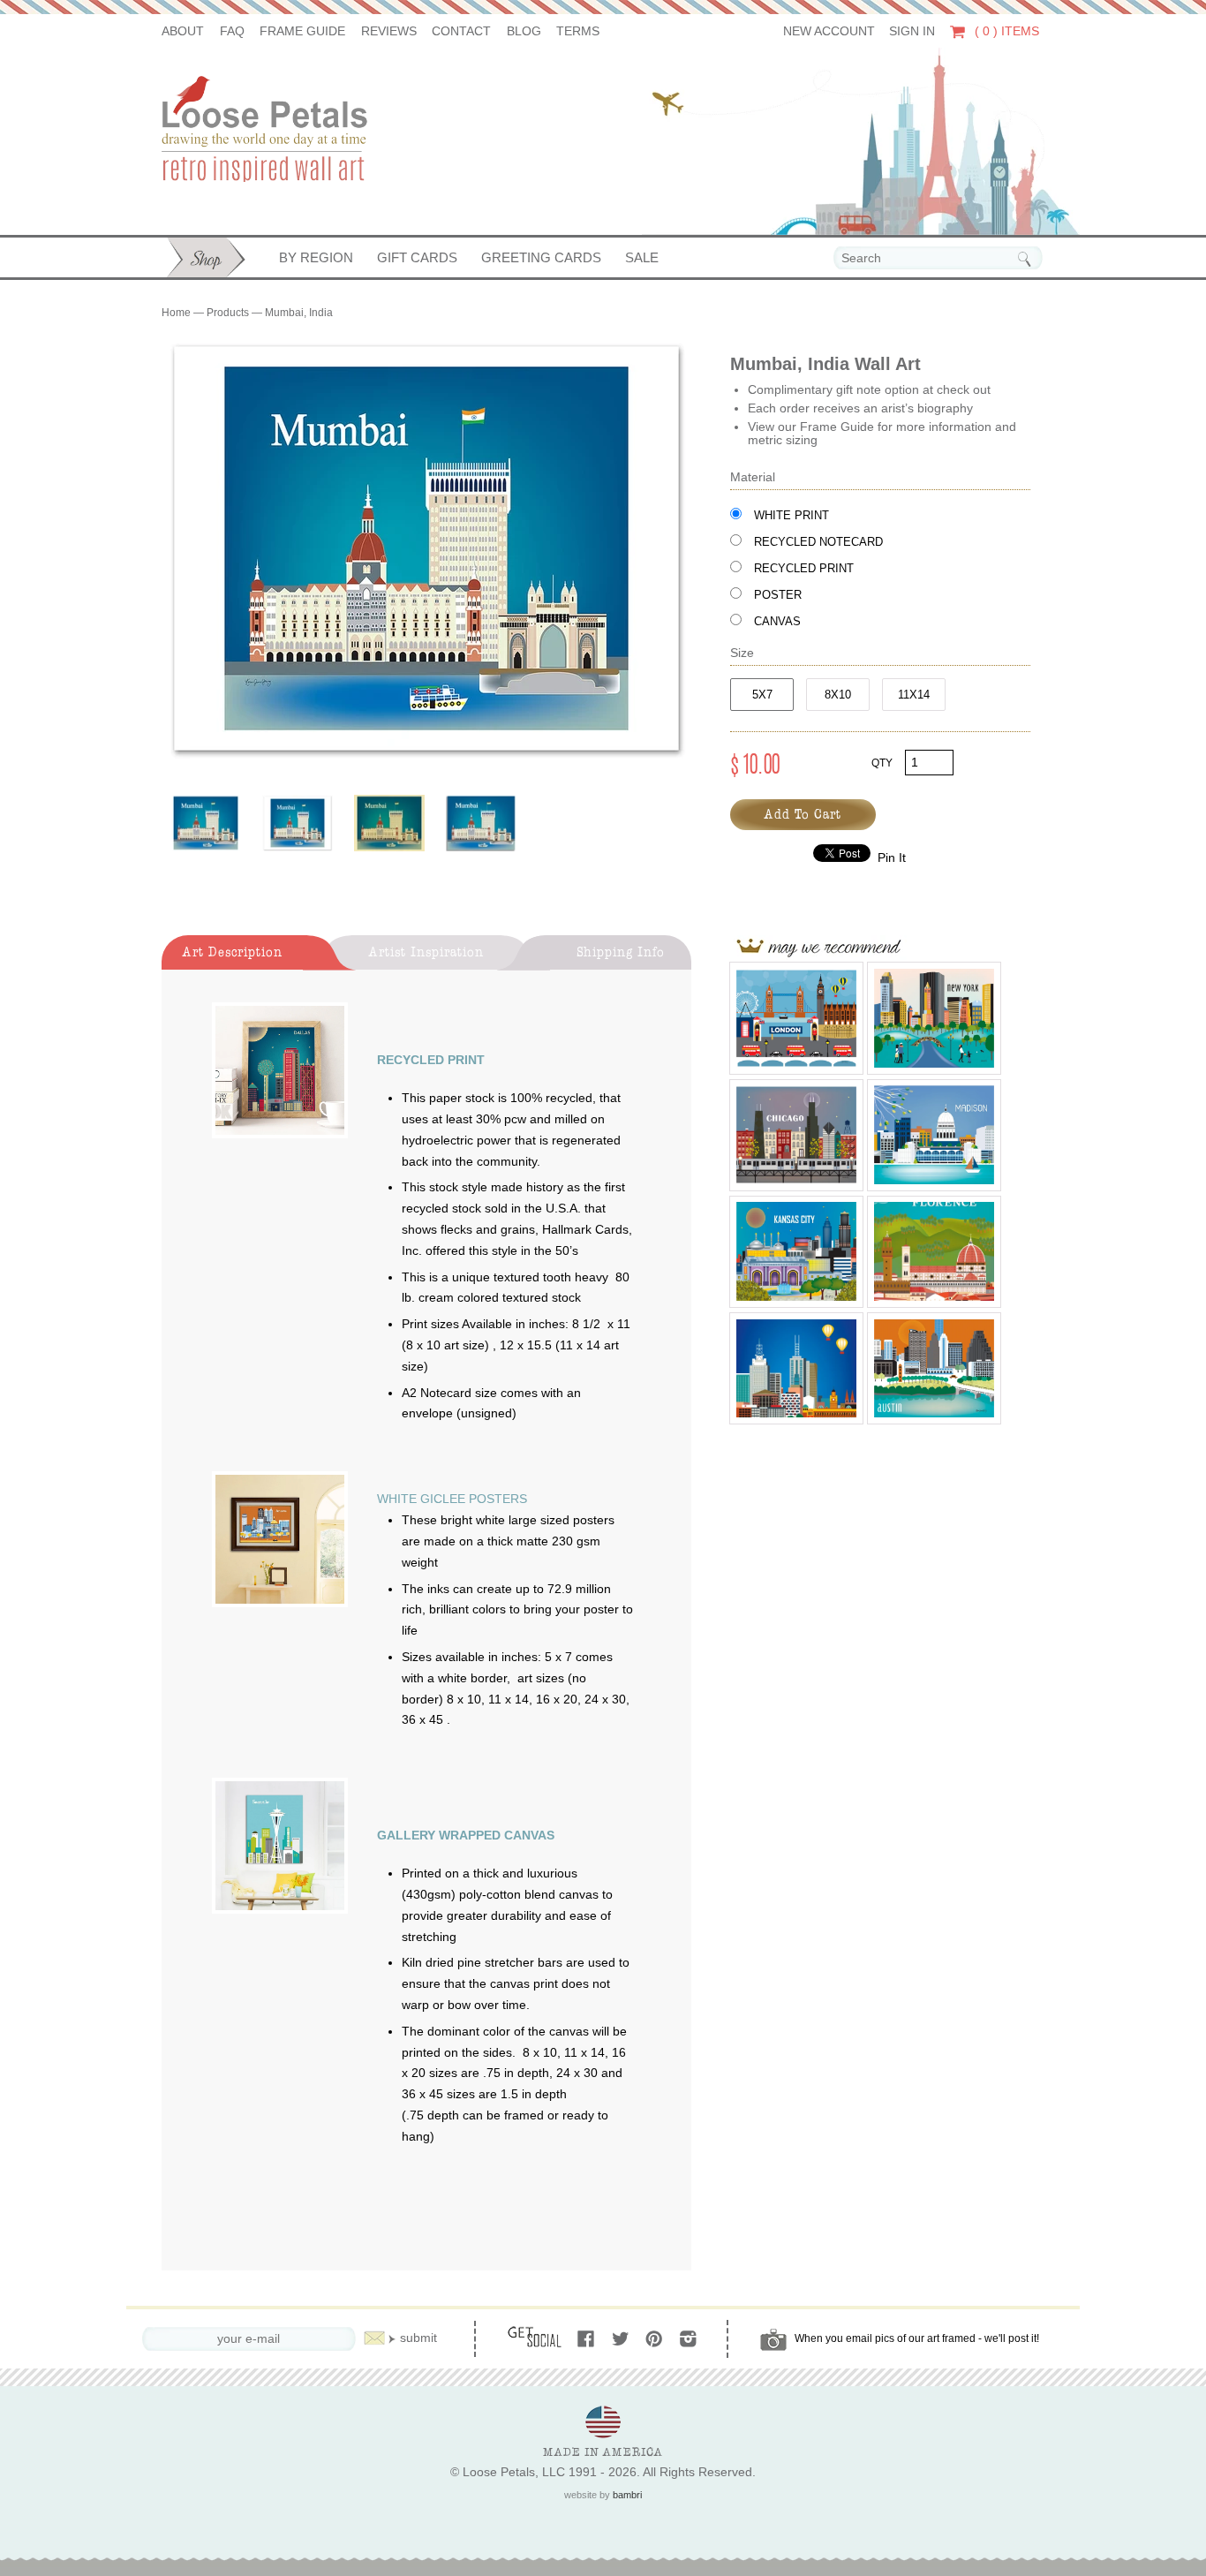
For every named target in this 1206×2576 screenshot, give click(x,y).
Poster (778, 595)
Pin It (892, 858)
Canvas (777, 621)
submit (418, 2338)
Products (228, 313)
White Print (791, 515)
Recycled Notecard (818, 542)
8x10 (838, 695)
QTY (882, 763)
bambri (627, 2495)
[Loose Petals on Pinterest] (656, 2340)
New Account (829, 31)
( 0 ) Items (1005, 31)
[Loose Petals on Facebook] (588, 2340)
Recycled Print (804, 568)
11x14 (914, 695)
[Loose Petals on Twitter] (622, 2340)
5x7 (762, 695)
